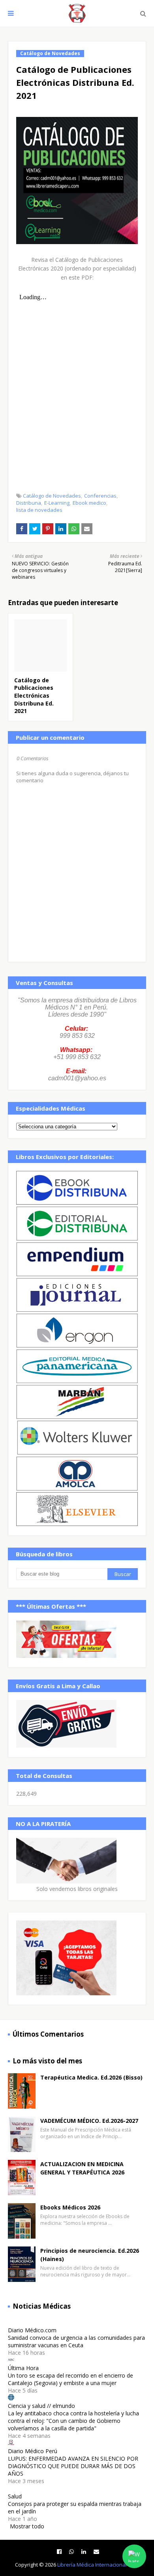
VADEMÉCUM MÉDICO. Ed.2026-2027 (89, 2121)
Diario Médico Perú (33, 2451)
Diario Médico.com (32, 2330)
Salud (15, 2496)
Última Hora (23, 2368)
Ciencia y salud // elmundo (41, 2406)
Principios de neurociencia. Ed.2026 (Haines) (90, 2255)
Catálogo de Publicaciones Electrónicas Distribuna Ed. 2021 (34, 695)
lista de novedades (39, 510)
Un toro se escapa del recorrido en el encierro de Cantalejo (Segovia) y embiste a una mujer (70, 2379)
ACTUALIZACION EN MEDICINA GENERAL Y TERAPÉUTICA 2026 (82, 2168)
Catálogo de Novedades (52, 496)
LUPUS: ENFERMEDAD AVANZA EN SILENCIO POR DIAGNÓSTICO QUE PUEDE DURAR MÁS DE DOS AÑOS (73, 2466)
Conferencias (100, 496)
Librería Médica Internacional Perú (98, 2565)
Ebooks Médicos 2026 (70, 2207)
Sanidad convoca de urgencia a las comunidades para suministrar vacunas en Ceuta (76, 2341)
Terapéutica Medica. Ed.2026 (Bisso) (91, 2077)
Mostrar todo (27, 2526)
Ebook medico (89, 503)
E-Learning (57, 503)
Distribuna (29, 503)
